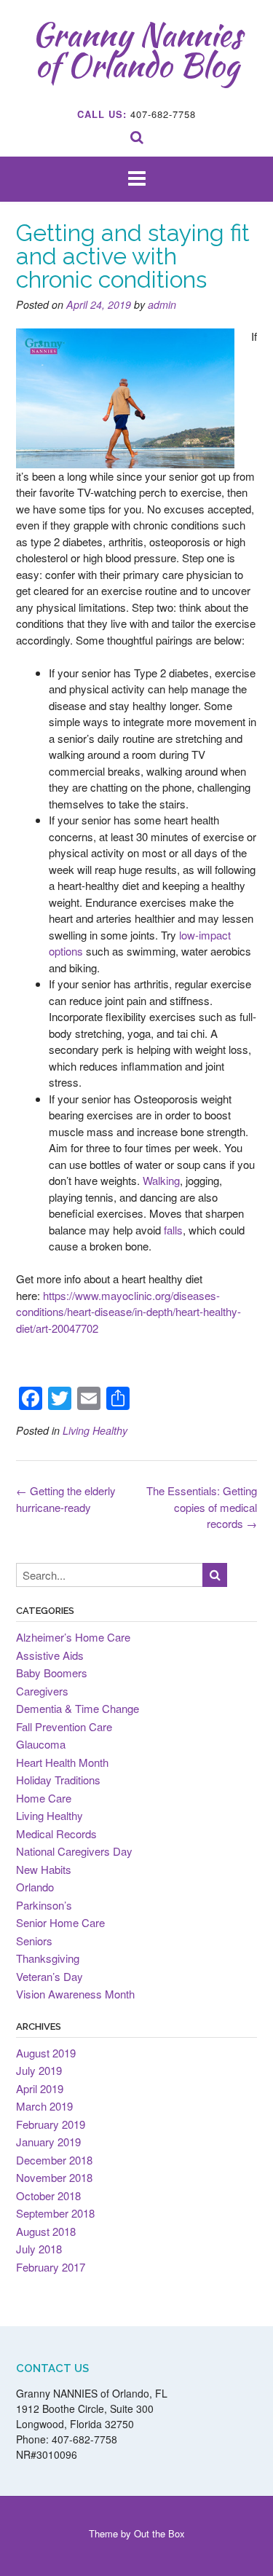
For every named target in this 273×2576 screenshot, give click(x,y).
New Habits (44, 1869)
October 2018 (48, 2195)
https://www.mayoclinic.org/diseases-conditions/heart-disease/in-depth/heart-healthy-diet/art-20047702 (128, 1312)
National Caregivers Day (74, 1851)
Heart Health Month (62, 1762)
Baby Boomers (52, 1673)
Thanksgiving (48, 1958)
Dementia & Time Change (78, 1708)
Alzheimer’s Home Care (73, 1637)
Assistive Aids (50, 1655)
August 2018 (46, 2231)
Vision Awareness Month (75, 1994)
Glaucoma (41, 1744)
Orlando (35, 1887)
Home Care (44, 1798)
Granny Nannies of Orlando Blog (137, 50)
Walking (161, 1180)
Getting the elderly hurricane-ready (66, 1499)
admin (162, 304)
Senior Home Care (60, 1922)
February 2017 (51, 2267)
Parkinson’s (44, 1905)
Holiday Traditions (58, 1780)
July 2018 (39, 2249)
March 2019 (44, 2106)
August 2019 (46, 2053)
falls (173, 1230)
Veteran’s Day (50, 1976)
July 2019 (39, 2070)
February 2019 (51, 2124)
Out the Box (159, 2533)
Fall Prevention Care (64, 1726)
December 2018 (54, 2160)
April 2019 (40, 2088)
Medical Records (56, 1833)
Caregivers (42, 1691)
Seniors (34, 1941)
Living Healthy (95, 1430)
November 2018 (54, 2177)
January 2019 (48, 2142)
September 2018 (55, 2213)
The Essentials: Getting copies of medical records (202, 1507)
